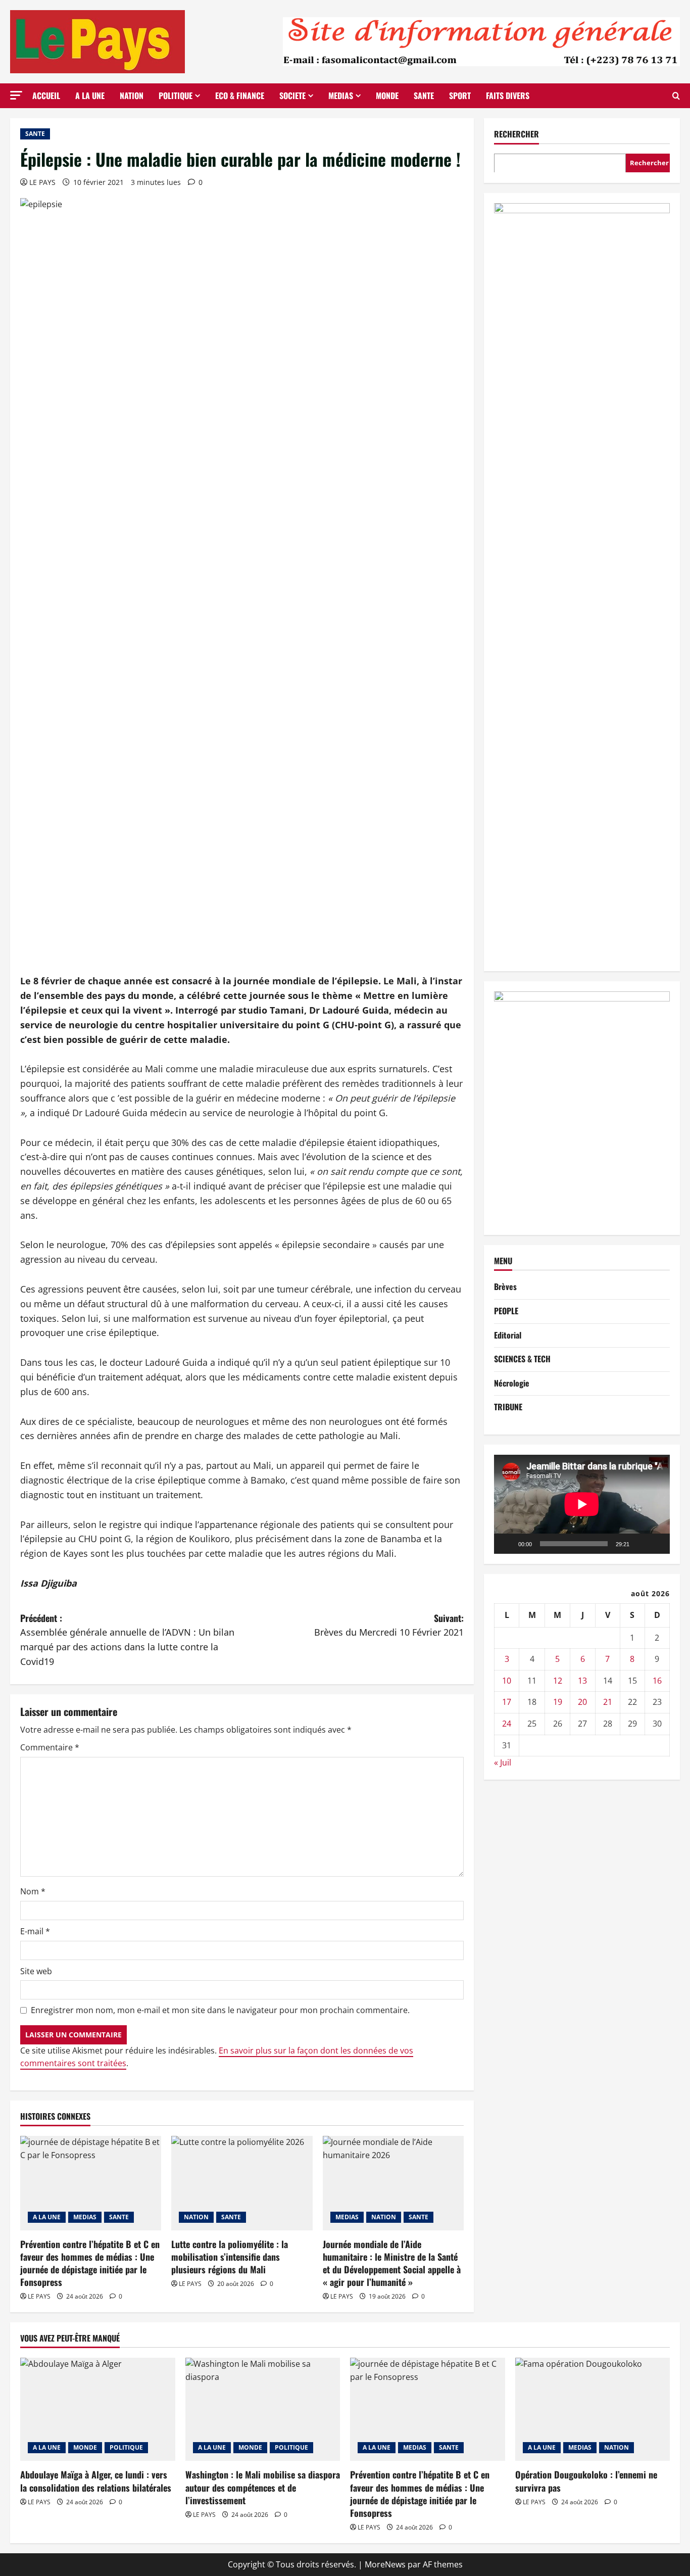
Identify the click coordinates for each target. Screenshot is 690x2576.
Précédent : (127, 1639)
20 (582, 1702)
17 (507, 1702)
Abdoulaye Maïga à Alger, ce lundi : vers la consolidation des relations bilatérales (96, 2481)
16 (657, 1681)
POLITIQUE (176, 96)
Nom (33, 1891)
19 (558, 1702)
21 (608, 1702)
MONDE (387, 96)
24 (507, 1724)
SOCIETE (292, 96)
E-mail (35, 1931)
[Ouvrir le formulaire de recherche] (676, 96)
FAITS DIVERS (508, 96)
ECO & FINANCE (240, 96)
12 (558, 1681)
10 (507, 1681)
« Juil (503, 1762)
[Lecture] (507, 1543)
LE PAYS (42, 182)
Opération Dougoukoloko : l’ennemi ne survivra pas (586, 2481)
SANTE (424, 96)
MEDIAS (341, 96)
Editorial (508, 1334)
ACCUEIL (46, 96)
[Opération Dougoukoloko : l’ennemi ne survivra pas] (593, 2409)
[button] (16, 95)
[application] (582, 1504)
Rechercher (516, 134)
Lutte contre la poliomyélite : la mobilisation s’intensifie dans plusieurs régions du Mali (230, 2257)
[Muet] (640, 1543)
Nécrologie (512, 1383)
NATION (132, 96)
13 (582, 1681)
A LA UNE (90, 96)
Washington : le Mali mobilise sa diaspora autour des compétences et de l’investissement (263, 2487)
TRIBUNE (508, 1407)
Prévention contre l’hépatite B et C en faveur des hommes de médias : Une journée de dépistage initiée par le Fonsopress (90, 2263)
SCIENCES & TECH (522, 1359)
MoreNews (385, 2564)
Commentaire (50, 1747)
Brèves (505, 1286)
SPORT (460, 96)
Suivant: (389, 1625)
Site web (36, 1971)
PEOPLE (506, 1311)
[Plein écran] (657, 1543)
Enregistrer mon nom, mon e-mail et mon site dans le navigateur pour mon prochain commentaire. (220, 2010)
